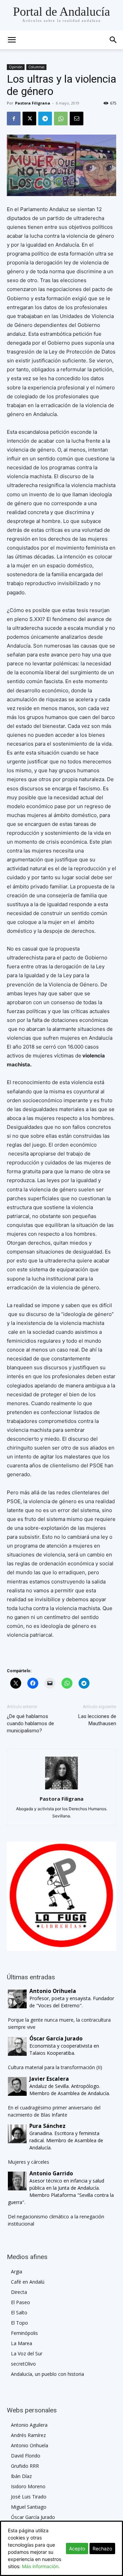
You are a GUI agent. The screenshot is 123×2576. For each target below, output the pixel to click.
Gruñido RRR (25, 2466)
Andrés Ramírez (28, 2435)
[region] (61, 1896)
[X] (29, 119)
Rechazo (102, 2549)
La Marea (22, 2343)
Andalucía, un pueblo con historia (47, 2374)
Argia (17, 2272)
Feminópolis (24, 2333)
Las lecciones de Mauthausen (97, 1720)
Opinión (16, 67)
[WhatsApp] (61, 119)
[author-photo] (61, 1789)
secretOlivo (23, 2364)
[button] (113, 40)
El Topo (19, 2323)
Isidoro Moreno (28, 2486)
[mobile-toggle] (12, 40)
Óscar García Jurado (33, 2517)
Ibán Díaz (21, 2476)
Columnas (36, 67)
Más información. (41, 2566)
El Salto (19, 2312)
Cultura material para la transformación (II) (55, 2067)
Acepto (77, 2549)
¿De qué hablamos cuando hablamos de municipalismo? (30, 1723)
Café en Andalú (28, 2282)
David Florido (26, 2456)
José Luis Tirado (29, 2497)
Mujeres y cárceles (29, 2162)
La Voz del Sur (27, 2353)
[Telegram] (45, 119)
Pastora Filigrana (33, 103)
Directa (19, 2292)
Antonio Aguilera (29, 2425)
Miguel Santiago (29, 2507)
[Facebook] (14, 119)
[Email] (77, 119)
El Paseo (20, 2302)
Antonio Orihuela (30, 2445)
